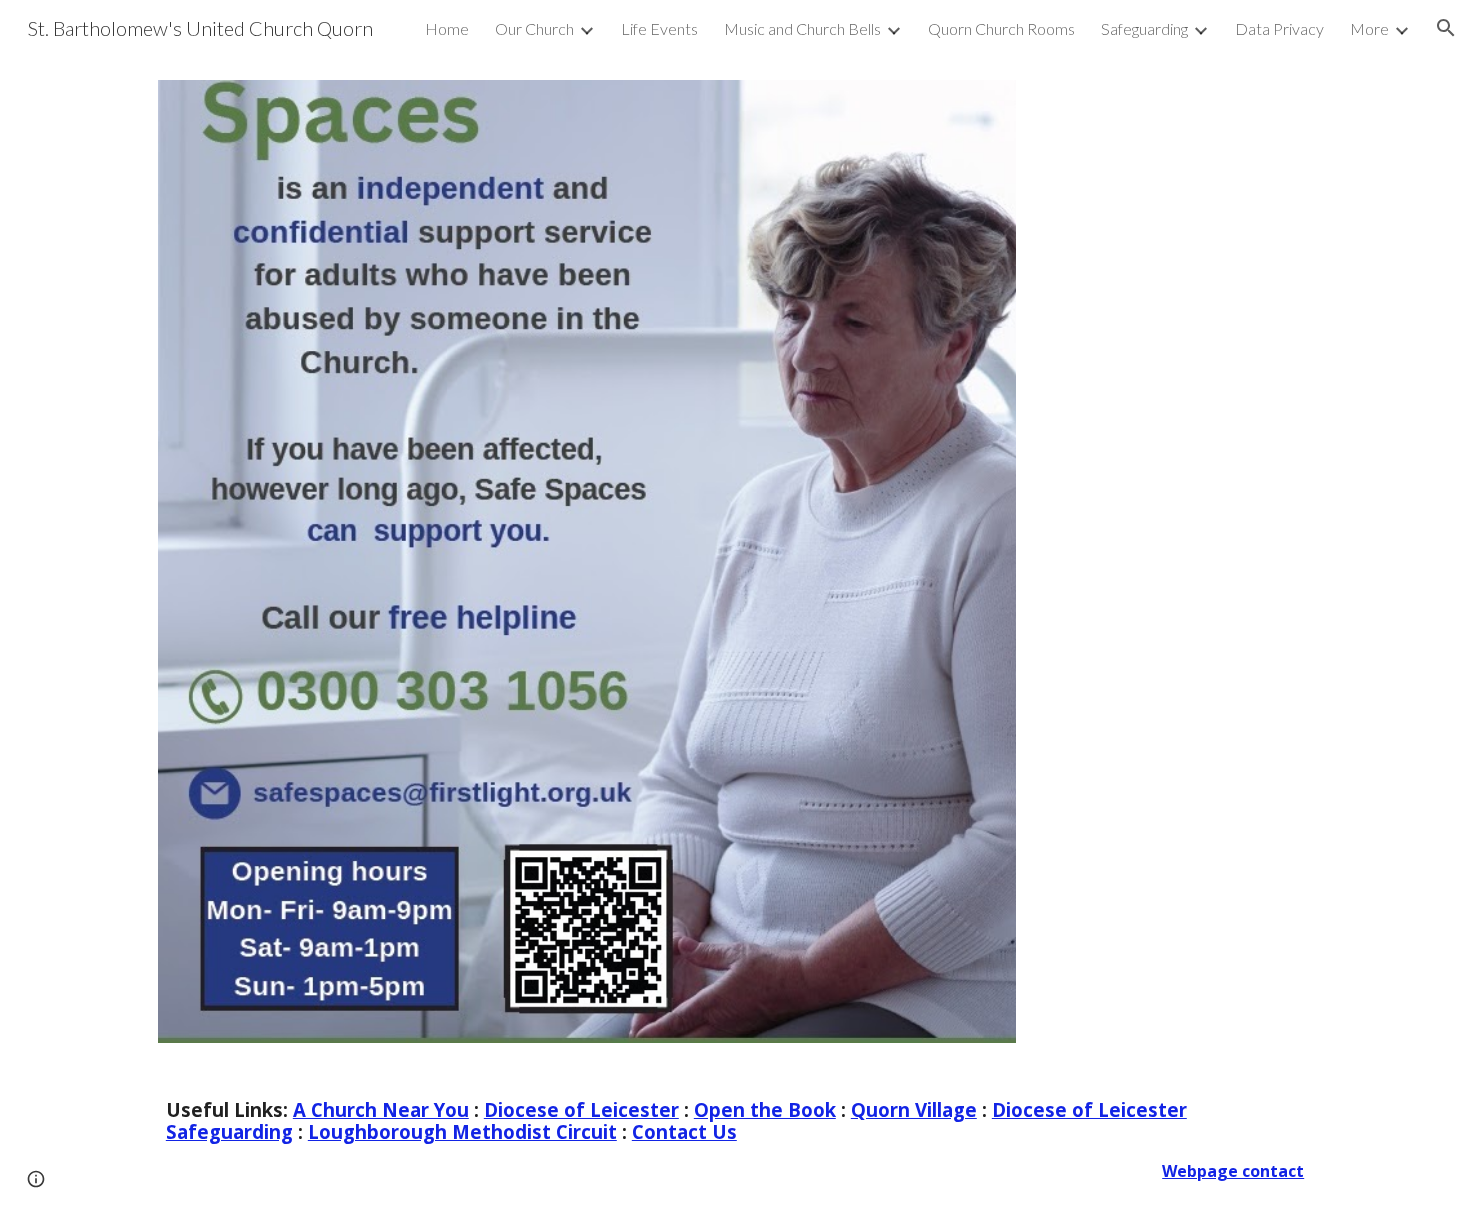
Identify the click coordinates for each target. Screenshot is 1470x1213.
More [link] (1369, 28)
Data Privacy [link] (1279, 28)
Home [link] (447, 28)
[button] (1446, 28)
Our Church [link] (534, 28)
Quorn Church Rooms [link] (1001, 28)
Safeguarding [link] (1144, 28)
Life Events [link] (659, 28)
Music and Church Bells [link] (802, 28)
